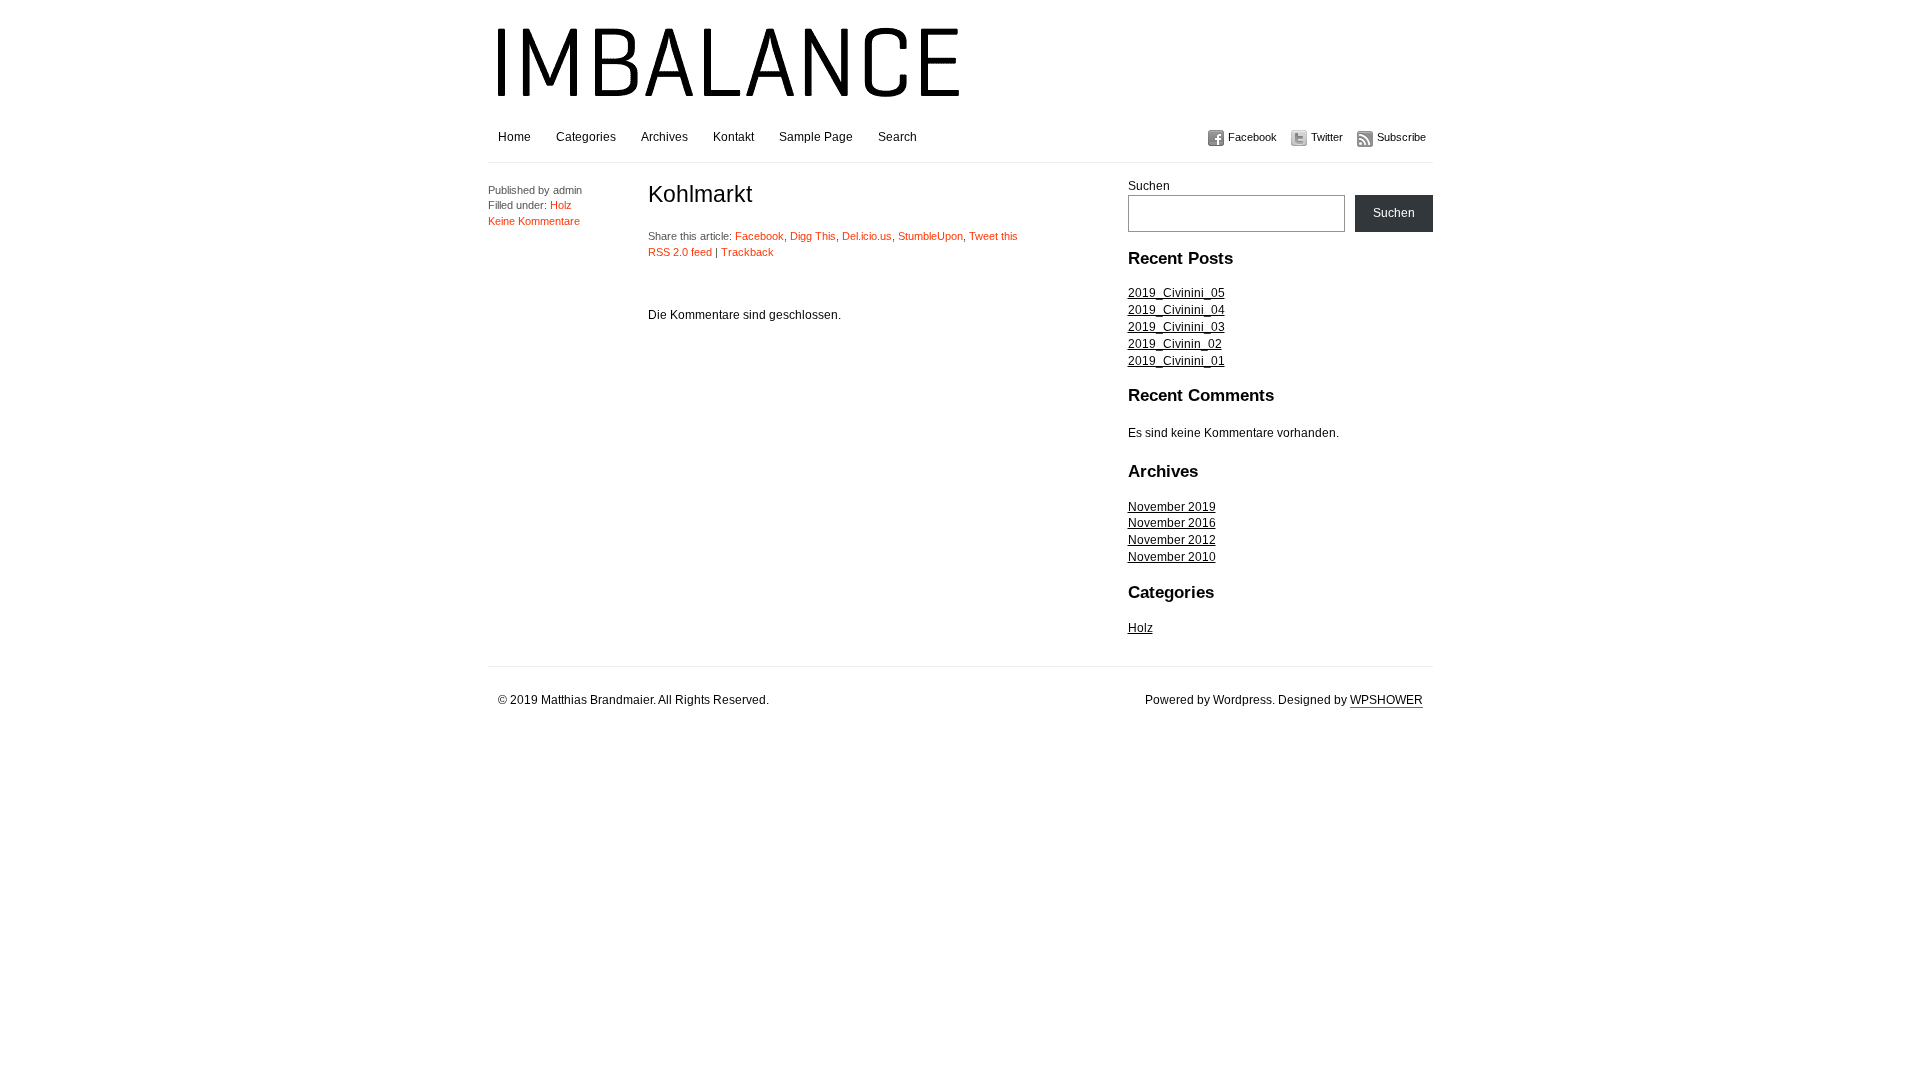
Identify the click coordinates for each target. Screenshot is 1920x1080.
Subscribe (1401, 137)
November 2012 (1172, 540)
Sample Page (816, 137)
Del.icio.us (867, 236)
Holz (1140, 628)
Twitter (1327, 137)
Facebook (1252, 137)
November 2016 (1172, 523)
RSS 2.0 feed (680, 252)
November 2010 (1172, 557)
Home (514, 137)
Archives (664, 137)
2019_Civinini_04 (1176, 310)
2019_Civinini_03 (1176, 327)
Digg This (813, 236)
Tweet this (993, 236)
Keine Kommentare (534, 221)
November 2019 (1172, 507)
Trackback (747, 252)
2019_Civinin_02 (1175, 344)
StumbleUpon (930, 236)
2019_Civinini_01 (1176, 361)
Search (897, 137)
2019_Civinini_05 (1176, 293)
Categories (586, 137)
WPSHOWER (1386, 700)
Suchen (1149, 186)
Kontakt (733, 137)
